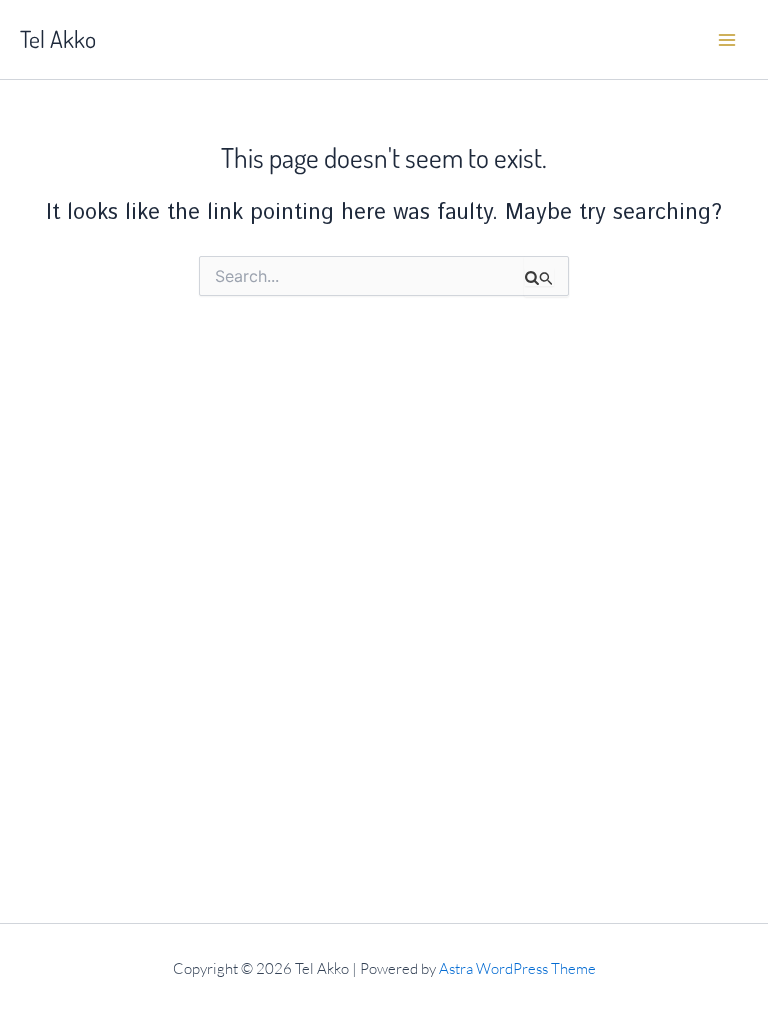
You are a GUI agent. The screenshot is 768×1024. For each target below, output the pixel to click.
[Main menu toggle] (727, 40)
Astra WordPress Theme (517, 968)
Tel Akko (58, 39)
